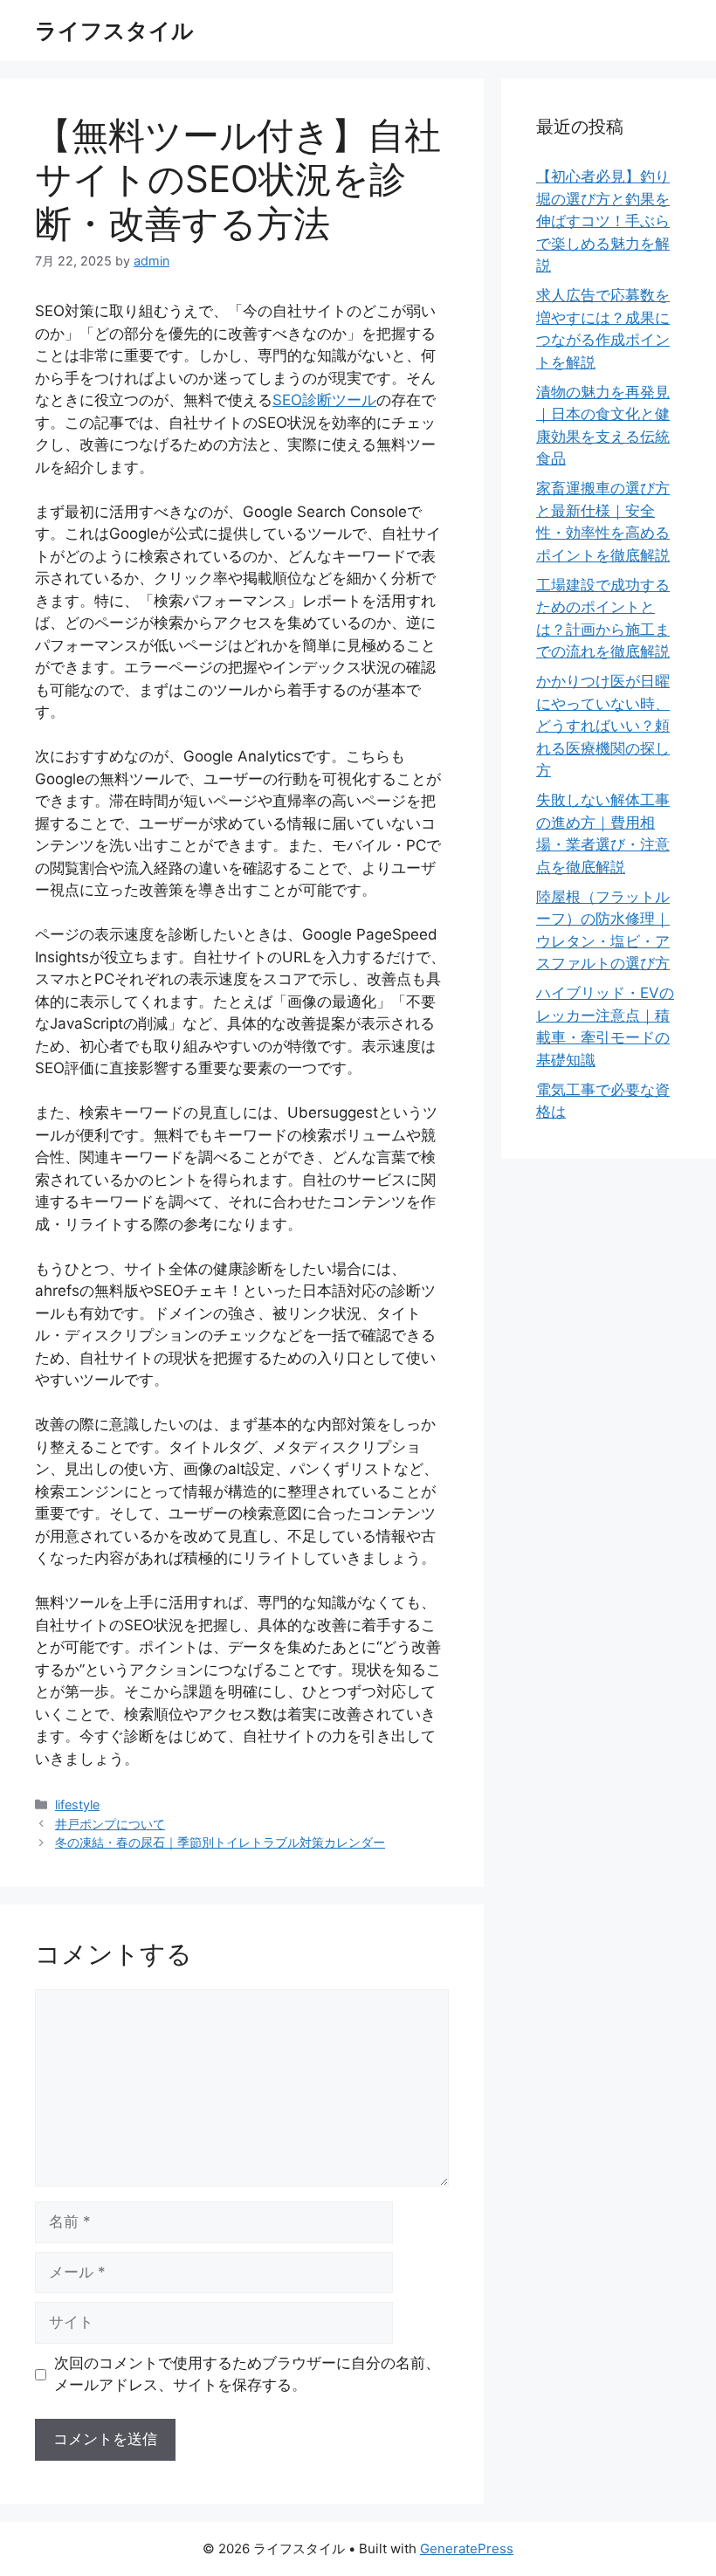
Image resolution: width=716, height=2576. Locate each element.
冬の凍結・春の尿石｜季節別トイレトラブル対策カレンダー (220, 1842)
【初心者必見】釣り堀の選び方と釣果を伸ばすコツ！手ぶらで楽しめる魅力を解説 (603, 221)
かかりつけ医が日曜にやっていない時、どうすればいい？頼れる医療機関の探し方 (603, 726)
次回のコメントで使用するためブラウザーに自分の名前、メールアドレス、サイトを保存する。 (247, 2374)
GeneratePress (467, 2548)
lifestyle (77, 1805)
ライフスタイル (114, 31)
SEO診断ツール (324, 400)
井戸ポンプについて (110, 1824)
